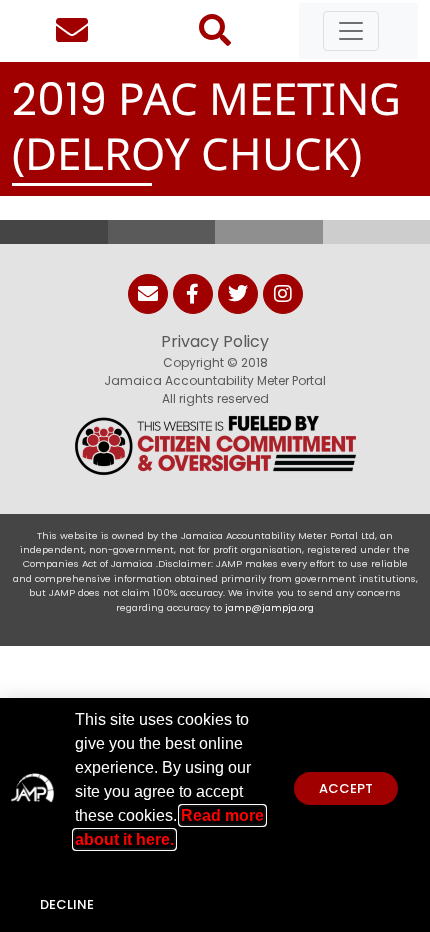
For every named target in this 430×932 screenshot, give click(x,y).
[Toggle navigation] (351, 31)
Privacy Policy (215, 341)
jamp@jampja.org (269, 607)
